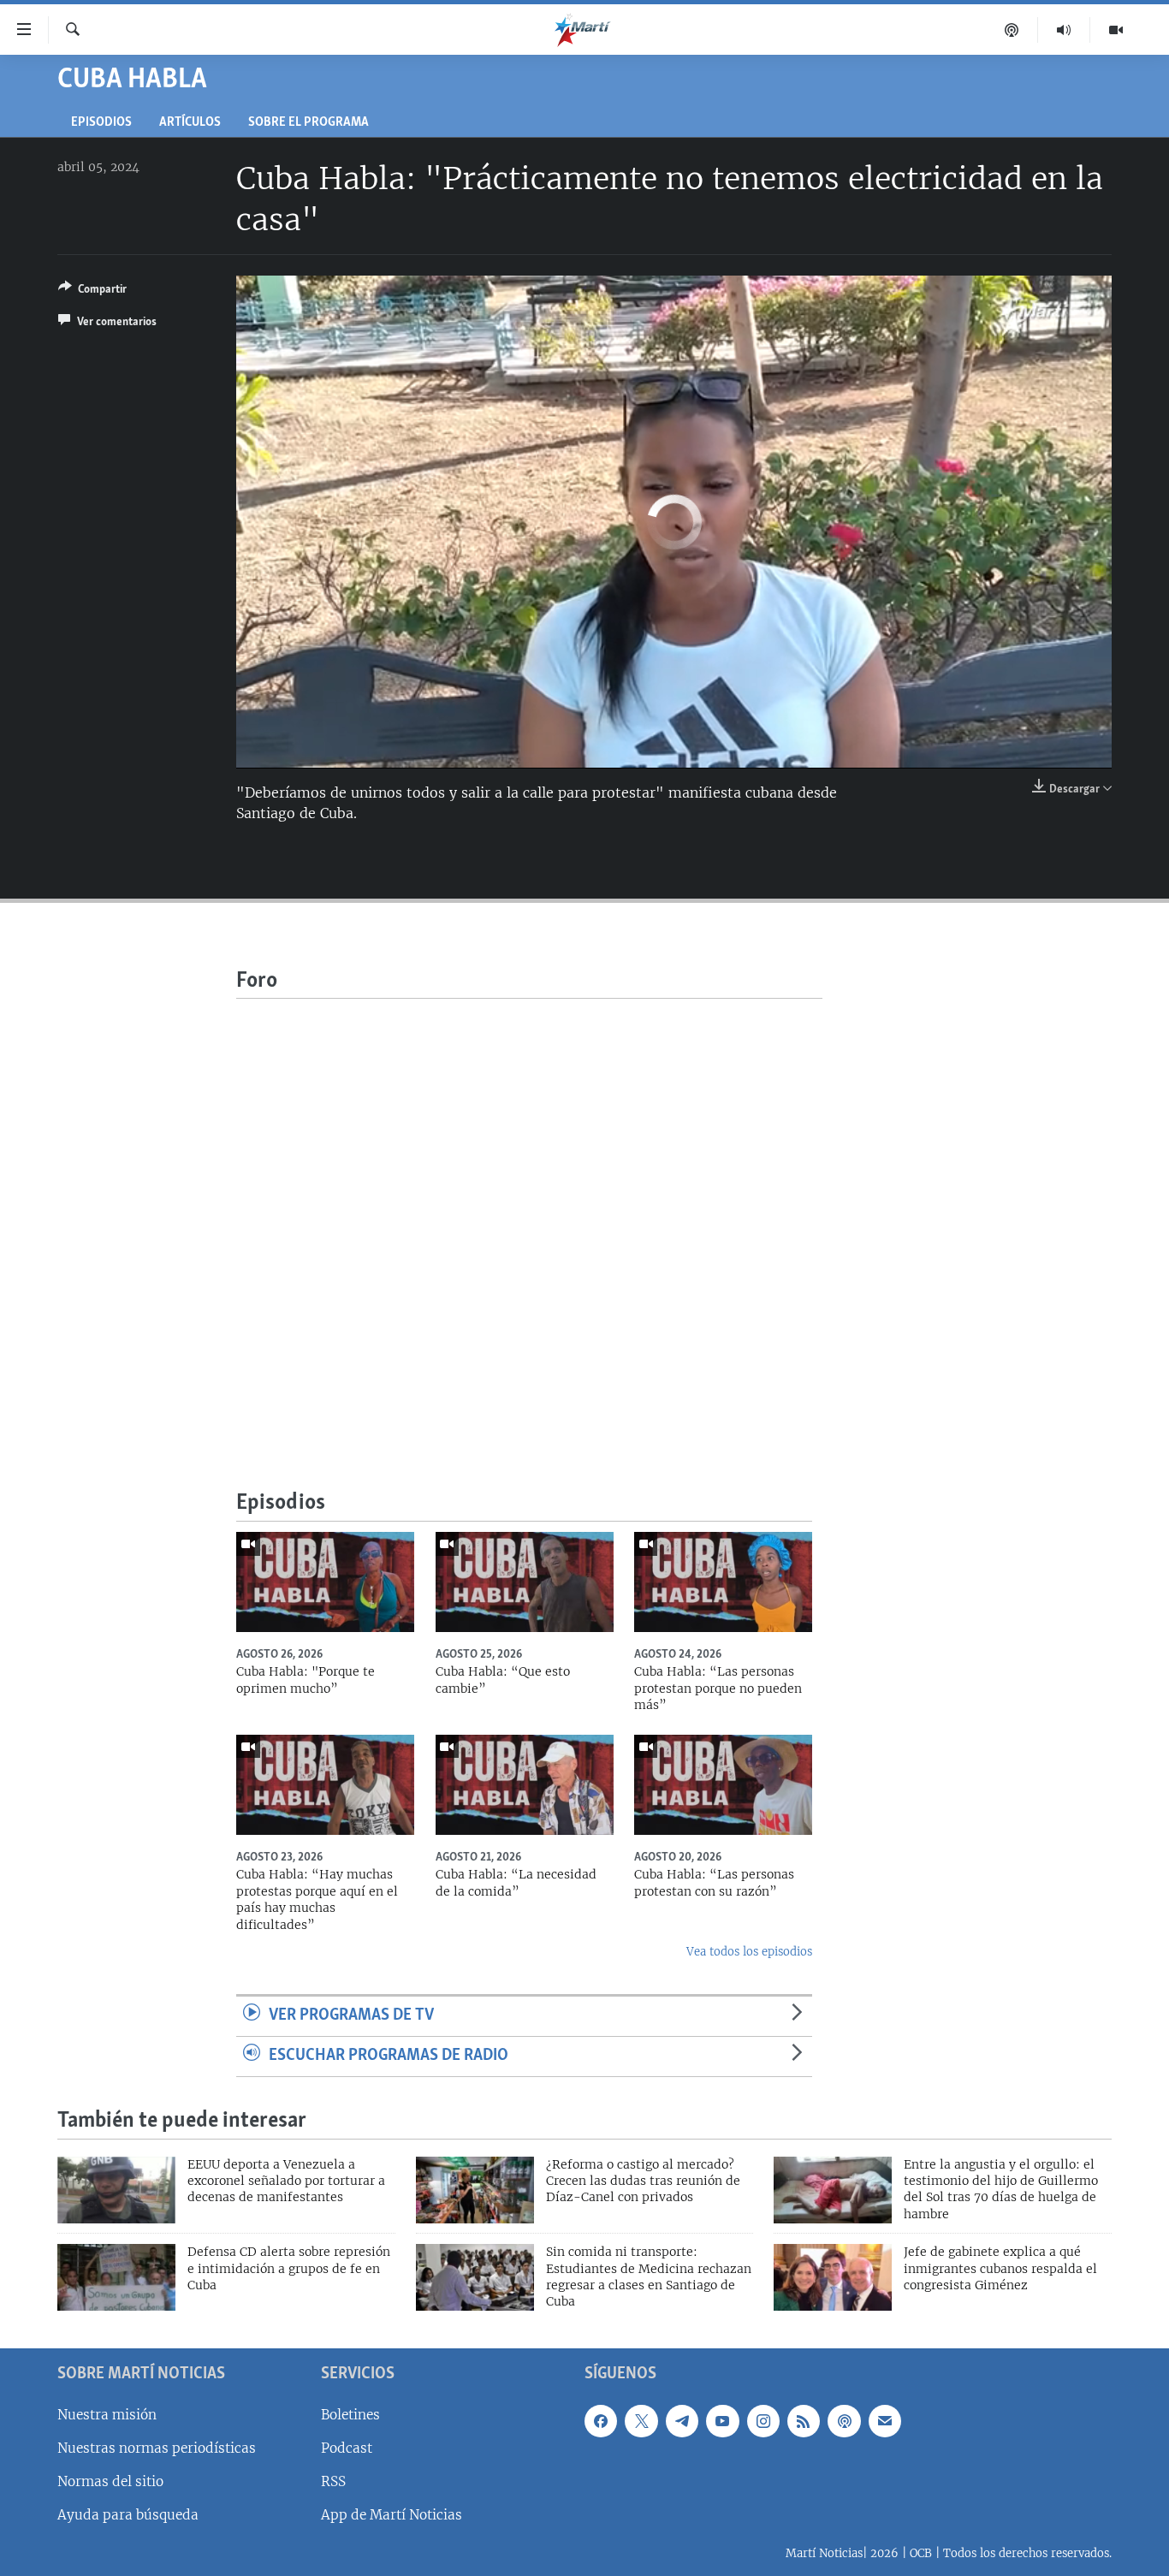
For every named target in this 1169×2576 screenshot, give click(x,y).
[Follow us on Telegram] (682, 2421)
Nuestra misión (107, 2415)
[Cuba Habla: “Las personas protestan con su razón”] (723, 1785)
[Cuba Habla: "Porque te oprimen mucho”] (325, 1582)
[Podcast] (1012, 30)
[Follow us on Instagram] (763, 2421)
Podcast (347, 2448)
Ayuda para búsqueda (128, 2515)
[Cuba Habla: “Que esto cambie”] (525, 1582)
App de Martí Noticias (392, 2515)
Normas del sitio (110, 2481)
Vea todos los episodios (749, 1952)
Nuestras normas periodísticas (157, 2448)
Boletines (350, 2415)
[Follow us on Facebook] (601, 2421)
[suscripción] (885, 2421)
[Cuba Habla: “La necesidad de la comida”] (525, 1785)
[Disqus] (529, 1213)
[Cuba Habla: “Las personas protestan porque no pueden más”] (723, 1582)
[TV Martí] (1116, 30)
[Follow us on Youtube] (722, 2421)
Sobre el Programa (309, 123)
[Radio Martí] (1064, 30)
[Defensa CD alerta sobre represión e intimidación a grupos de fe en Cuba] (116, 2277)
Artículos (190, 123)
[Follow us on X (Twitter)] (641, 2421)
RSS (333, 2481)
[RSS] (804, 2421)
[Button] (92, 292)
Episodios (101, 123)
